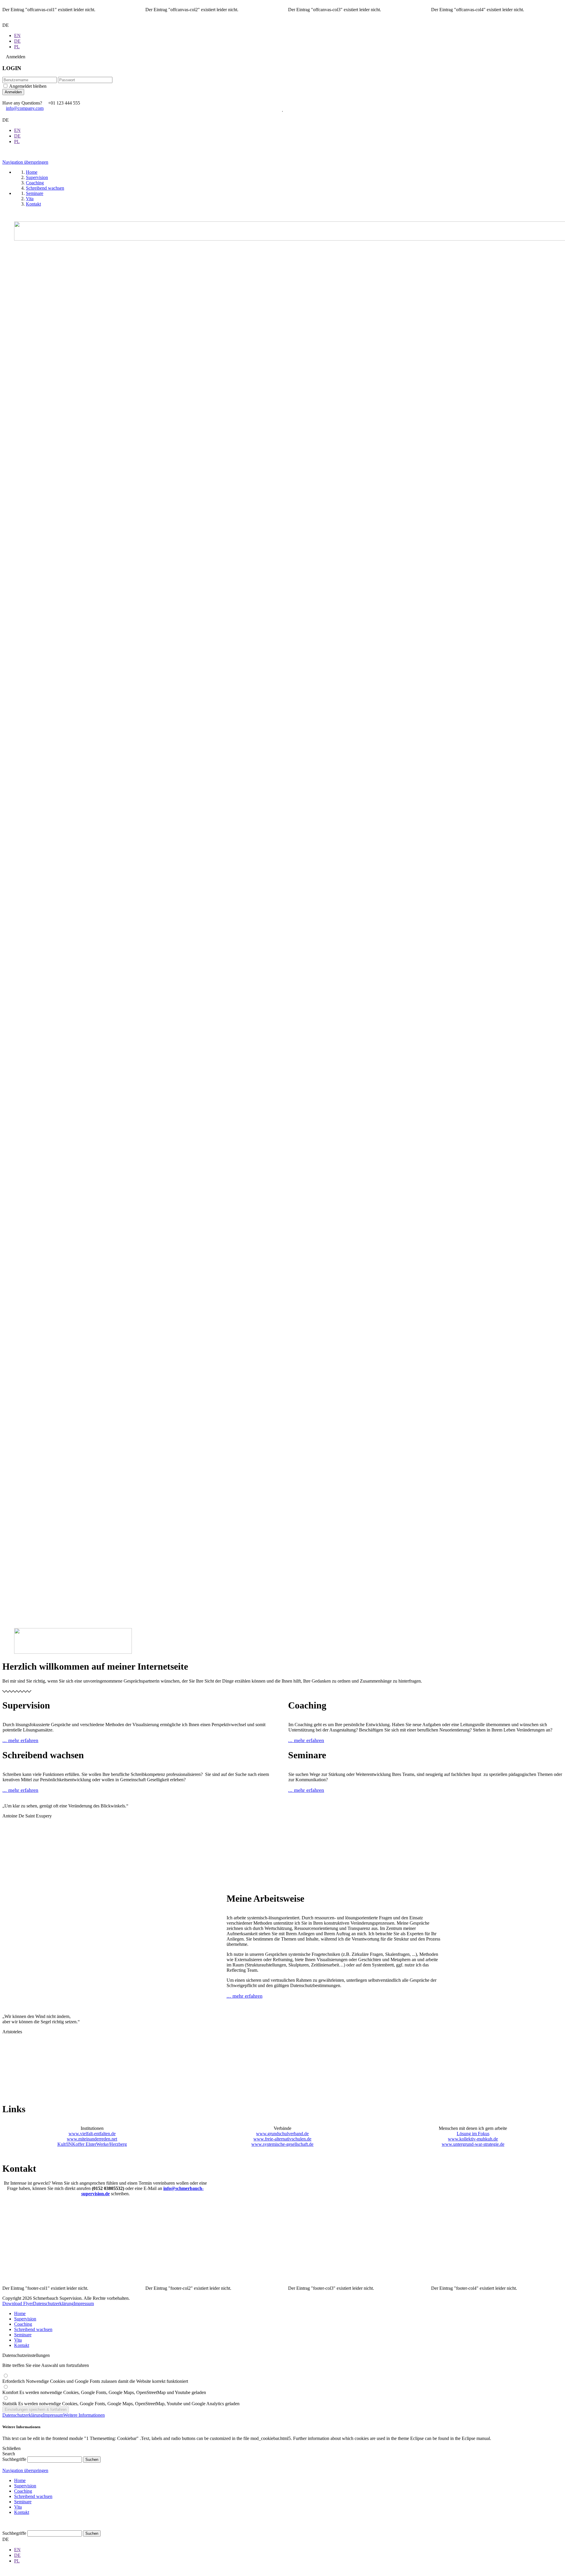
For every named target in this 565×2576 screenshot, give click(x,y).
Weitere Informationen (84, 2415)
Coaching (23, 2324)
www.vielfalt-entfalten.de (92, 2134)
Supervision (25, 2319)
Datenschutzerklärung (53, 2303)
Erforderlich (95, 2381)
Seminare (23, 2335)
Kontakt (22, 2345)
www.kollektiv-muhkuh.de (473, 2139)
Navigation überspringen (25, 162)
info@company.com (25, 108)
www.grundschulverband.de (282, 2134)
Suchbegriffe (14, 2459)
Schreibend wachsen (33, 2329)
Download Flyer (18, 2303)
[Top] (4, 2528)
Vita (18, 2340)
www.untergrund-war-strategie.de (473, 2144)
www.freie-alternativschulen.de (282, 2139)
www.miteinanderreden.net (92, 2139)
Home (20, 2313)
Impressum (84, 2303)
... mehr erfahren (20, 1740)
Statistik (121, 2404)
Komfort (104, 2392)
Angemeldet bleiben (28, 86)
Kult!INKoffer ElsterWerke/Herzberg (92, 2144)
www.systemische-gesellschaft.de (282, 2144)
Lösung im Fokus (473, 2134)
